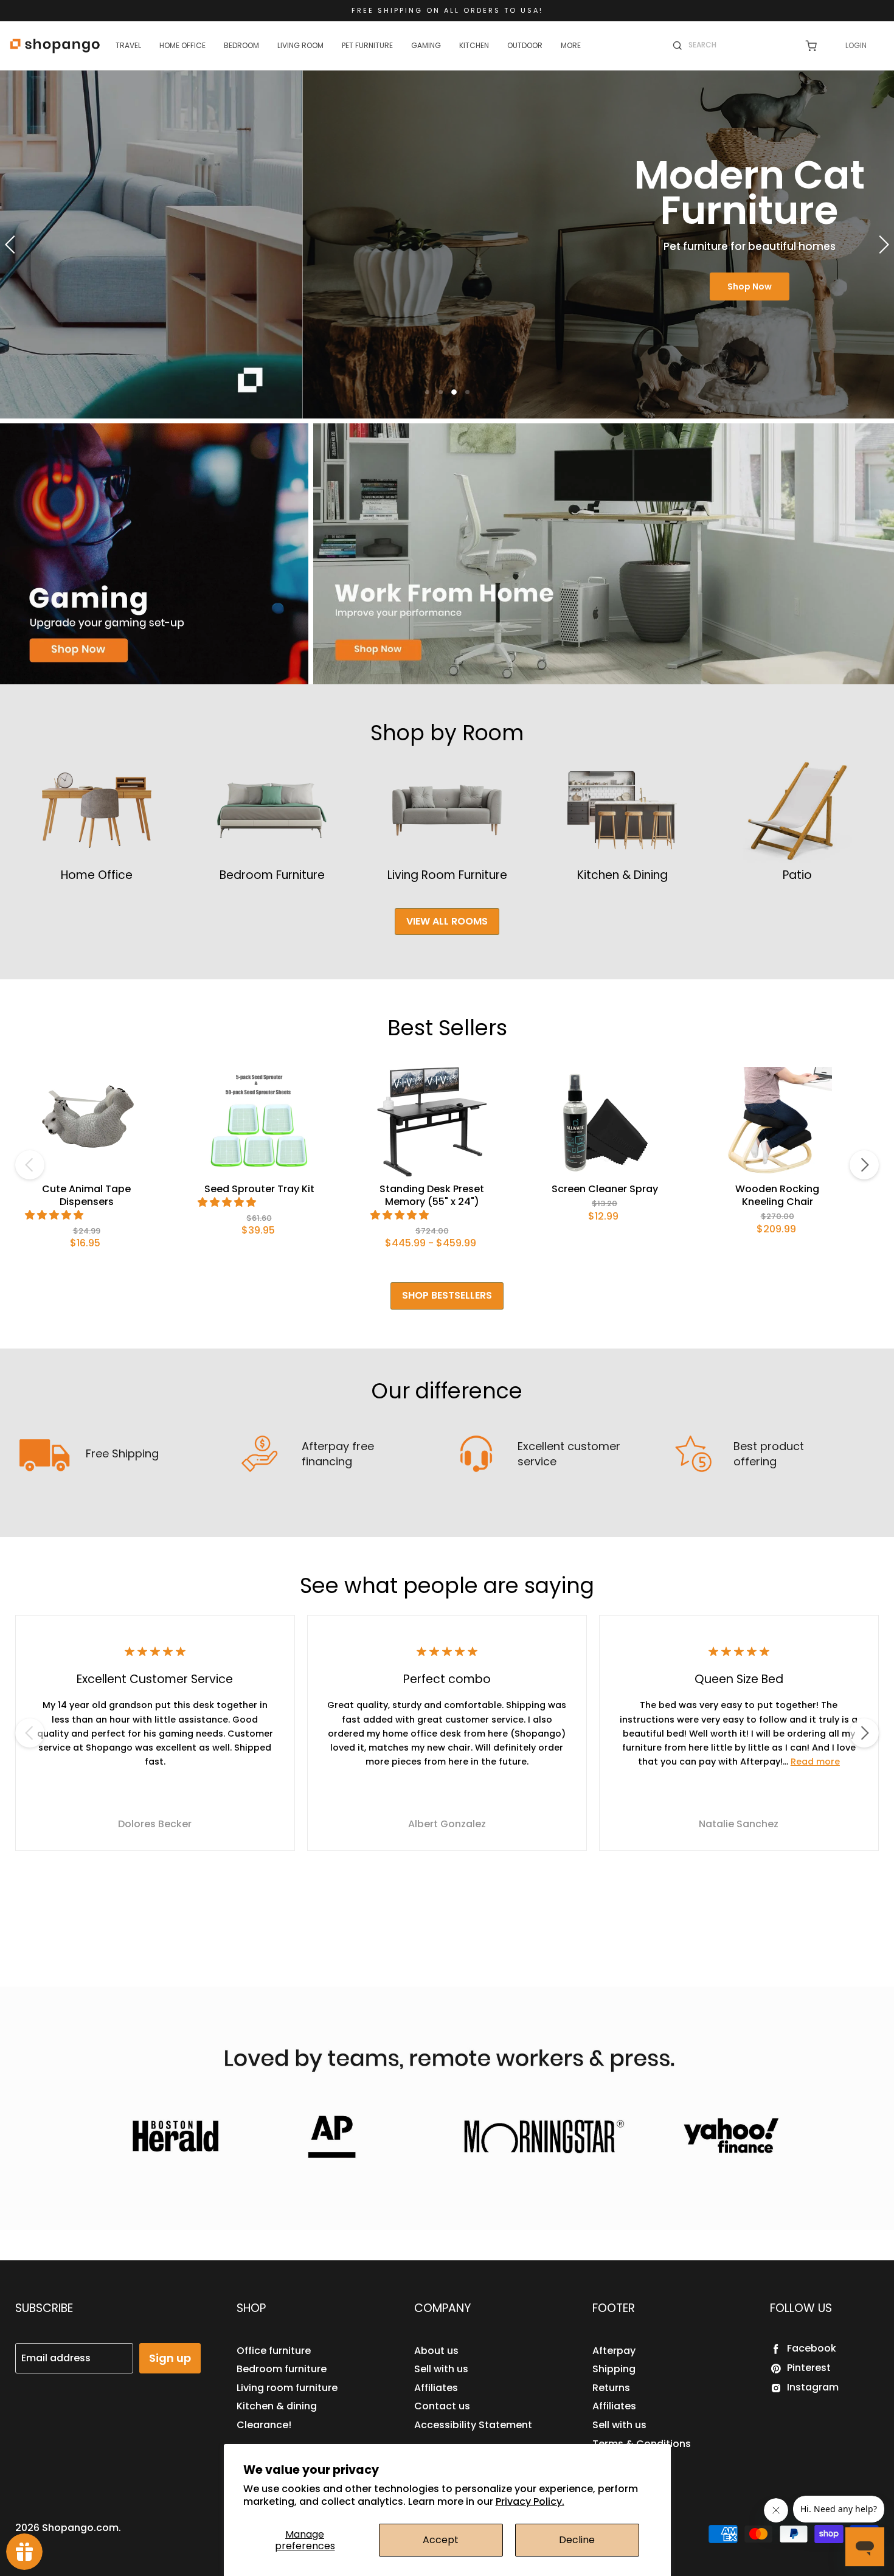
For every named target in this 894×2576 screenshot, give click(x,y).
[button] (55, 1215)
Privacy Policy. (530, 2501)
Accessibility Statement (473, 2425)
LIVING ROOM (300, 45)
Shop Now (447, 286)
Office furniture (274, 2351)
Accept (441, 2540)
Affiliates (436, 2388)
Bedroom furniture (282, 2369)
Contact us (442, 2406)
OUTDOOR (525, 45)
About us (436, 2351)
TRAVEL (128, 45)
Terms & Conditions (642, 2444)
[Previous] (30, 1165)
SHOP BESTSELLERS (447, 1295)
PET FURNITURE (367, 45)
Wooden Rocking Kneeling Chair (777, 1195)
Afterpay (614, 2351)
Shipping (614, 2369)
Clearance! (264, 2425)
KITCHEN (474, 45)
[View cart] (811, 46)
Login (856, 45)
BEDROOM (241, 45)
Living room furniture (287, 2388)
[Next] (864, 1165)
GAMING (426, 45)
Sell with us (441, 2369)
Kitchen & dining (277, 2406)
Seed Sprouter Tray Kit (259, 1189)
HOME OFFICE (182, 45)
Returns (611, 2388)
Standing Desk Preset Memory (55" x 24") (432, 1195)
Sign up (170, 2358)
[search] (739, 45)
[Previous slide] (12, 245)
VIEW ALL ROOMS (447, 921)
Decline (577, 2540)
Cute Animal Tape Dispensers (86, 1195)
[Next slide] (882, 245)
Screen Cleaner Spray (605, 1189)
